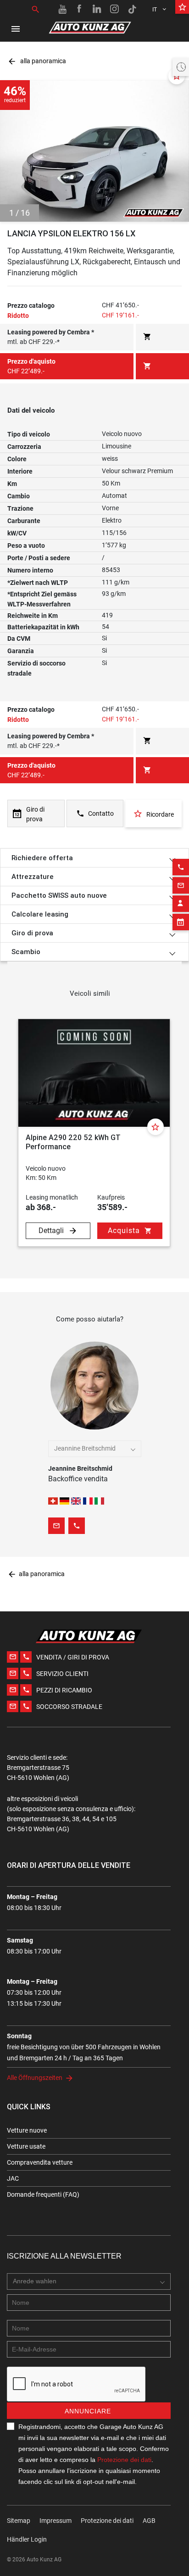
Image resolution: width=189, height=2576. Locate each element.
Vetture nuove (27, 2130)
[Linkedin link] (97, 9)
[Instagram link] (115, 9)
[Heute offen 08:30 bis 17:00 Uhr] (181, 67)
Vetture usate (26, 2146)
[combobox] (95, 1449)
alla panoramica (37, 61)
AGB (149, 2521)
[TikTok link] (132, 9)
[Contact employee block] (181, 904)
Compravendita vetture (40, 2162)
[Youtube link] (62, 9)
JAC (13, 2178)
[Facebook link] (80, 9)
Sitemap (19, 2521)
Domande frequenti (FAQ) (43, 2194)
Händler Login (27, 2539)
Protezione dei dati (124, 2460)
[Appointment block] (181, 922)
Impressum (56, 2521)
